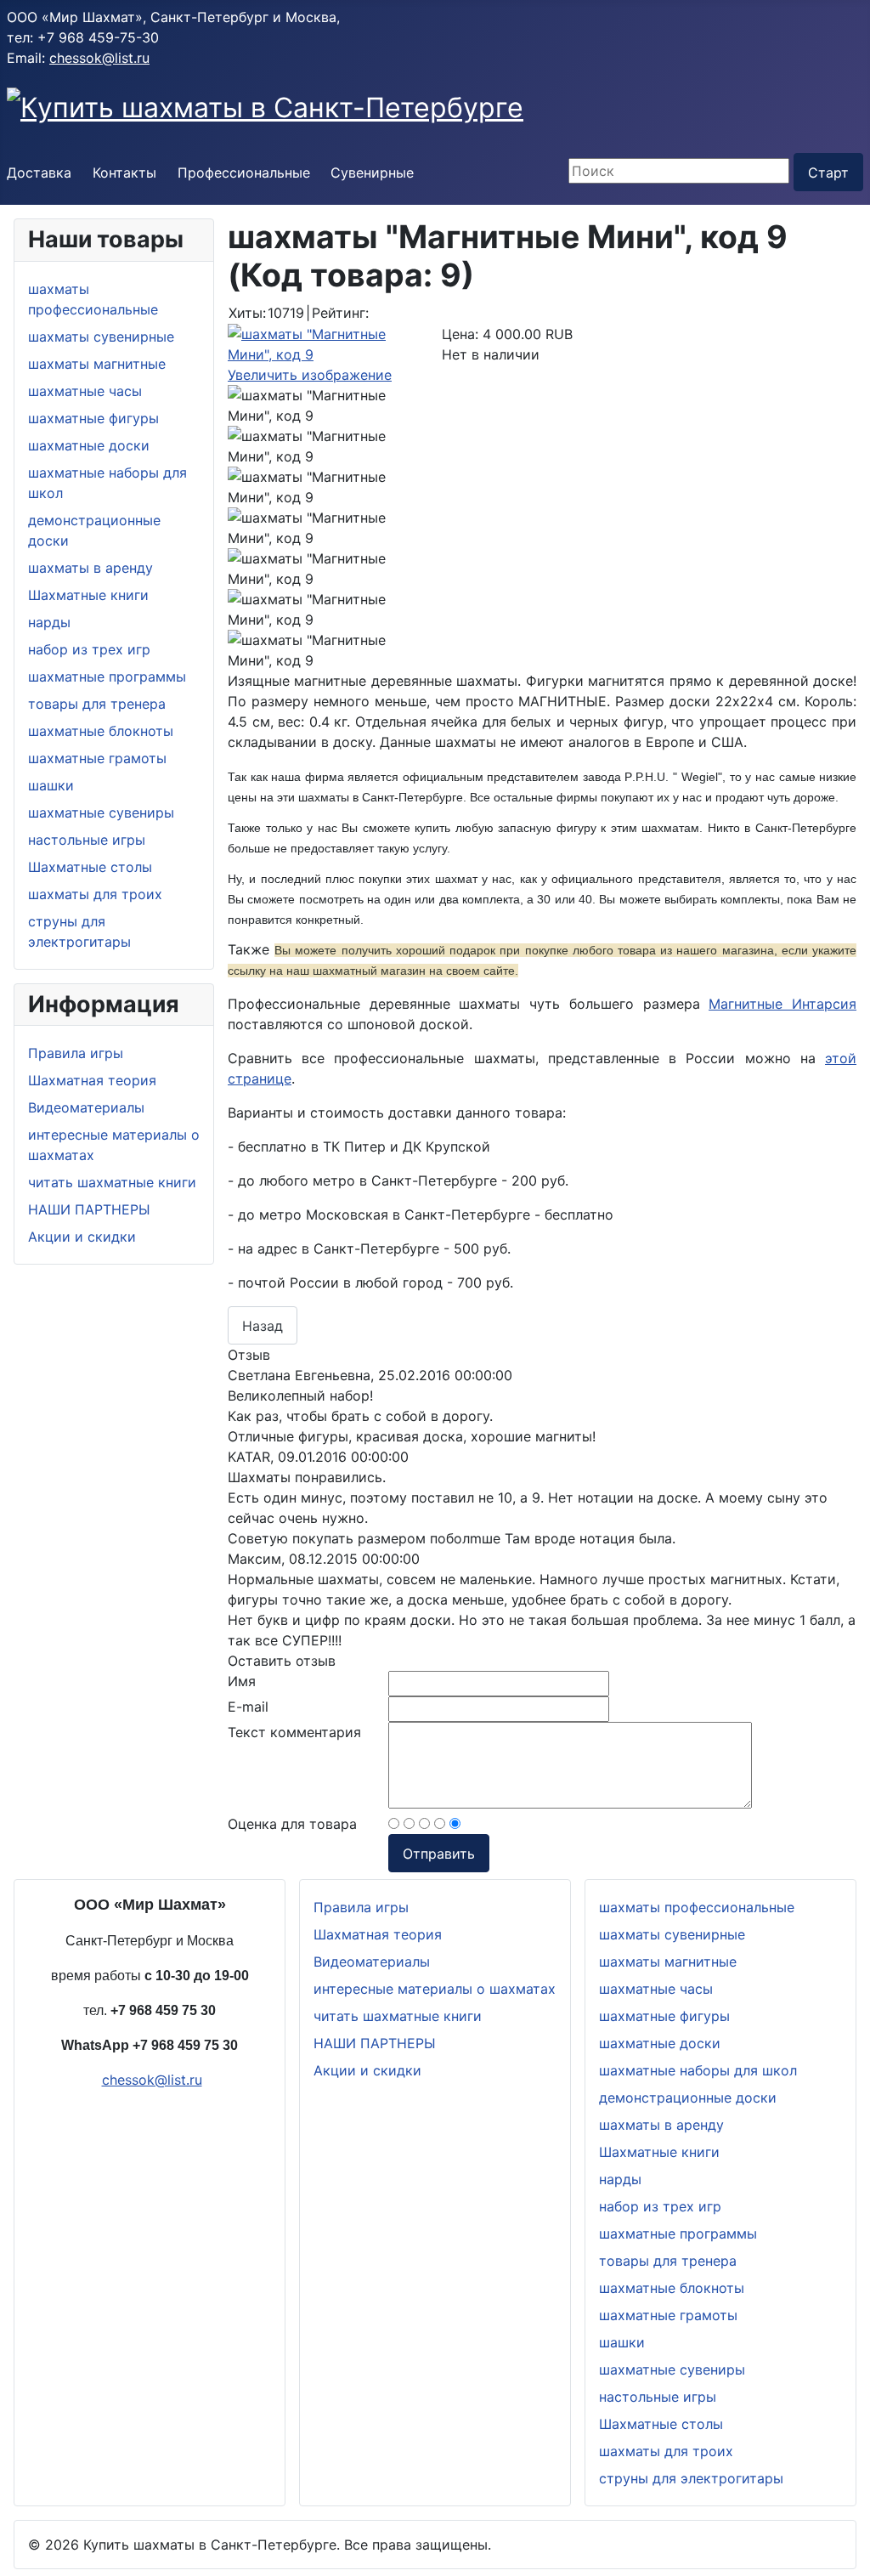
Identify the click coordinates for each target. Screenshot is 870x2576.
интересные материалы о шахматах (435, 1989)
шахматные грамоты (97, 758)
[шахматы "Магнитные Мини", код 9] (328, 405)
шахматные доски (89, 445)
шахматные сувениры (101, 812)
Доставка (39, 173)
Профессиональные (244, 173)
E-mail (248, 1707)
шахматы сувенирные (101, 337)
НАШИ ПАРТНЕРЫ (89, 1209)
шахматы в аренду (90, 568)
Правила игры (76, 1053)
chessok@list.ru (99, 58)
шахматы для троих (95, 894)
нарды (49, 622)
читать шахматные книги (112, 1182)
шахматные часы (85, 391)
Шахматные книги (88, 595)
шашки (51, 785)
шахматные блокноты (101, 731)
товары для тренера (97, 704)
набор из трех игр (89, 649)
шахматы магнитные (97, 364)
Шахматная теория (92, 1080)
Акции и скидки (82, 1237)
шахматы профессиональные (697, 1907)
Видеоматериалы (86, 1107)
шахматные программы (107, 677)
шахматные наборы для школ (698, 2070)
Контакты (124, 173)
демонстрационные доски (688, 2098)
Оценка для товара (292, 1824)
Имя (242, 1681)
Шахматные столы (90, 867)
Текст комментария (294, 1732)
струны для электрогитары (691, 2478)
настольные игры (87, 840)
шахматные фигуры (93, 418)
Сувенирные (372, 173)
